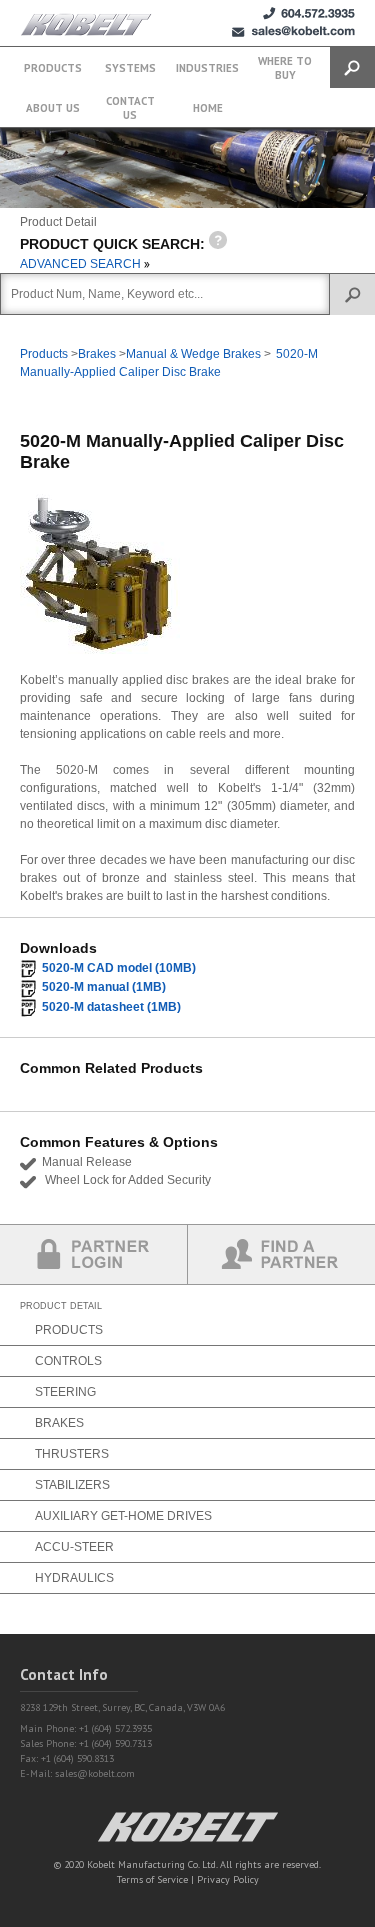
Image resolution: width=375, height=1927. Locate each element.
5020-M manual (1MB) (104, 987)
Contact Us (130, 108)
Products (53, 68)
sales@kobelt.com (95, 1773)
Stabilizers (72, 1485)
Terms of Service (152, 1879)
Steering (65, 1392)
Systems (130, 68)
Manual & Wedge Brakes (193, 354)
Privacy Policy (228, 1879)
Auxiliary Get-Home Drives (123, 1516)
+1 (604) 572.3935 (309, 13)
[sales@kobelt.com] (293, 31)
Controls (68, 1361)
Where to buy (285, 68)
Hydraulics (74, 1578)
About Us (53, 108)
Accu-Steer (74, 1547)
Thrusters (72, 1454)
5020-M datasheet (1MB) (111, 1007)
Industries (207, 68)
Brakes (97, 354)
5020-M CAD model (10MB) (119, 968)
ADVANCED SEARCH (82, 264)
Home (208, 108)
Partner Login (94, 1254)
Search (352, 67)
